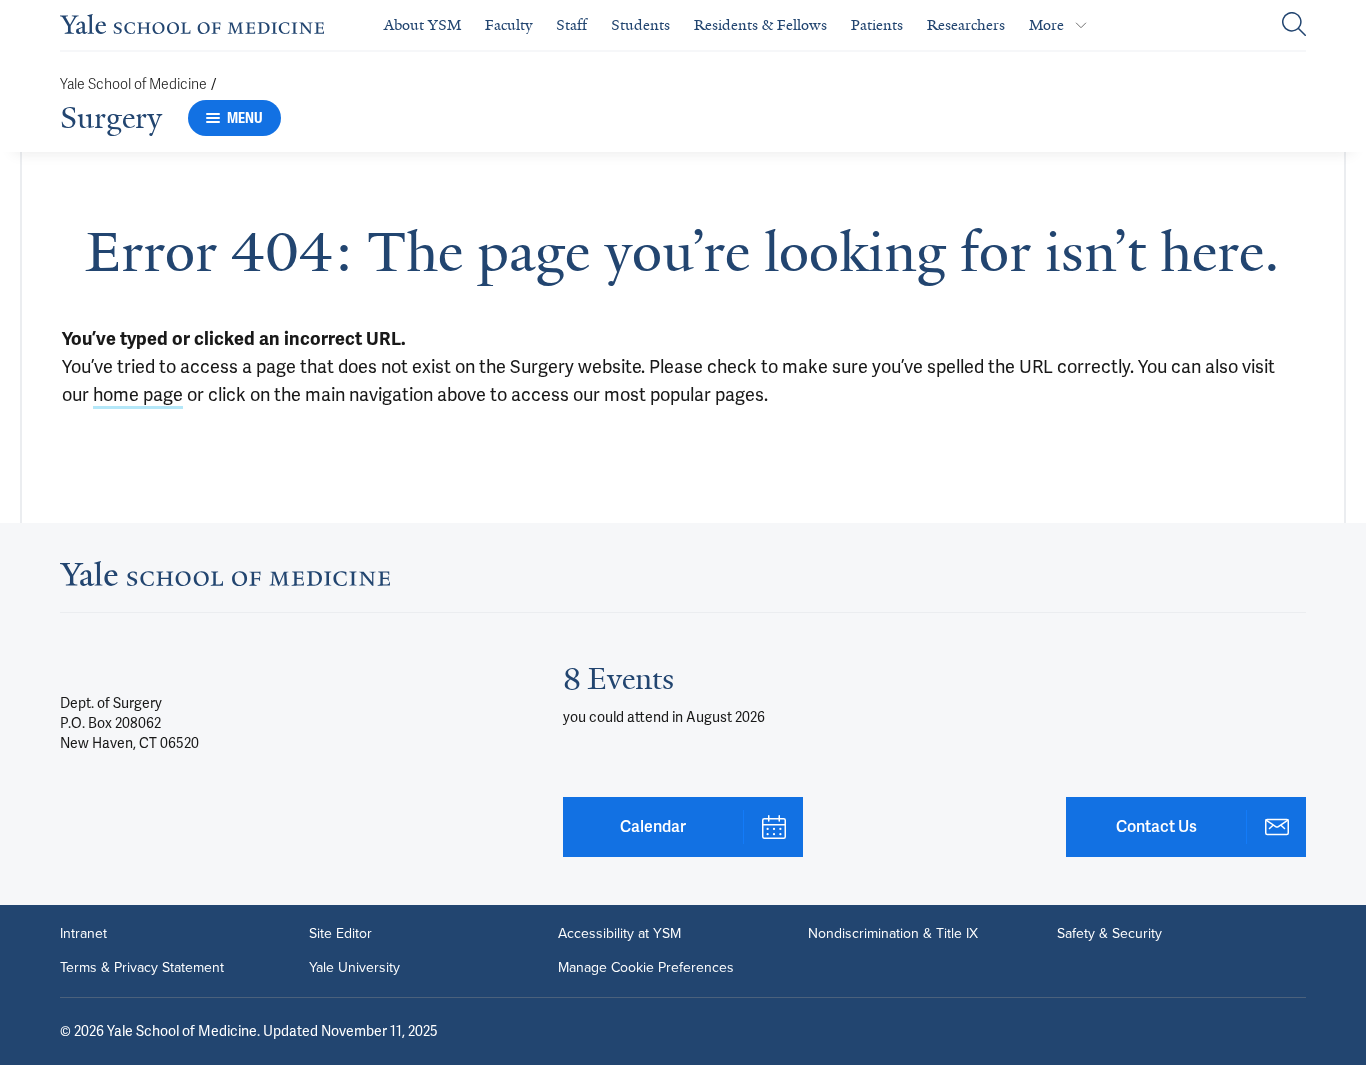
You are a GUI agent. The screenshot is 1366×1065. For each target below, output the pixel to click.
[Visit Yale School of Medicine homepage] (225, 579)
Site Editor (340, 934)
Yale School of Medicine (133, 84)
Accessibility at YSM (619, 934)
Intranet (83, 934)
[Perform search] (1294, 25)
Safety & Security (1109, 934)
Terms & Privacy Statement (142, 968)
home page (138, 394)
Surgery (111, 118)
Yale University (354, 968)
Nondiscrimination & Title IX (893, 934)
